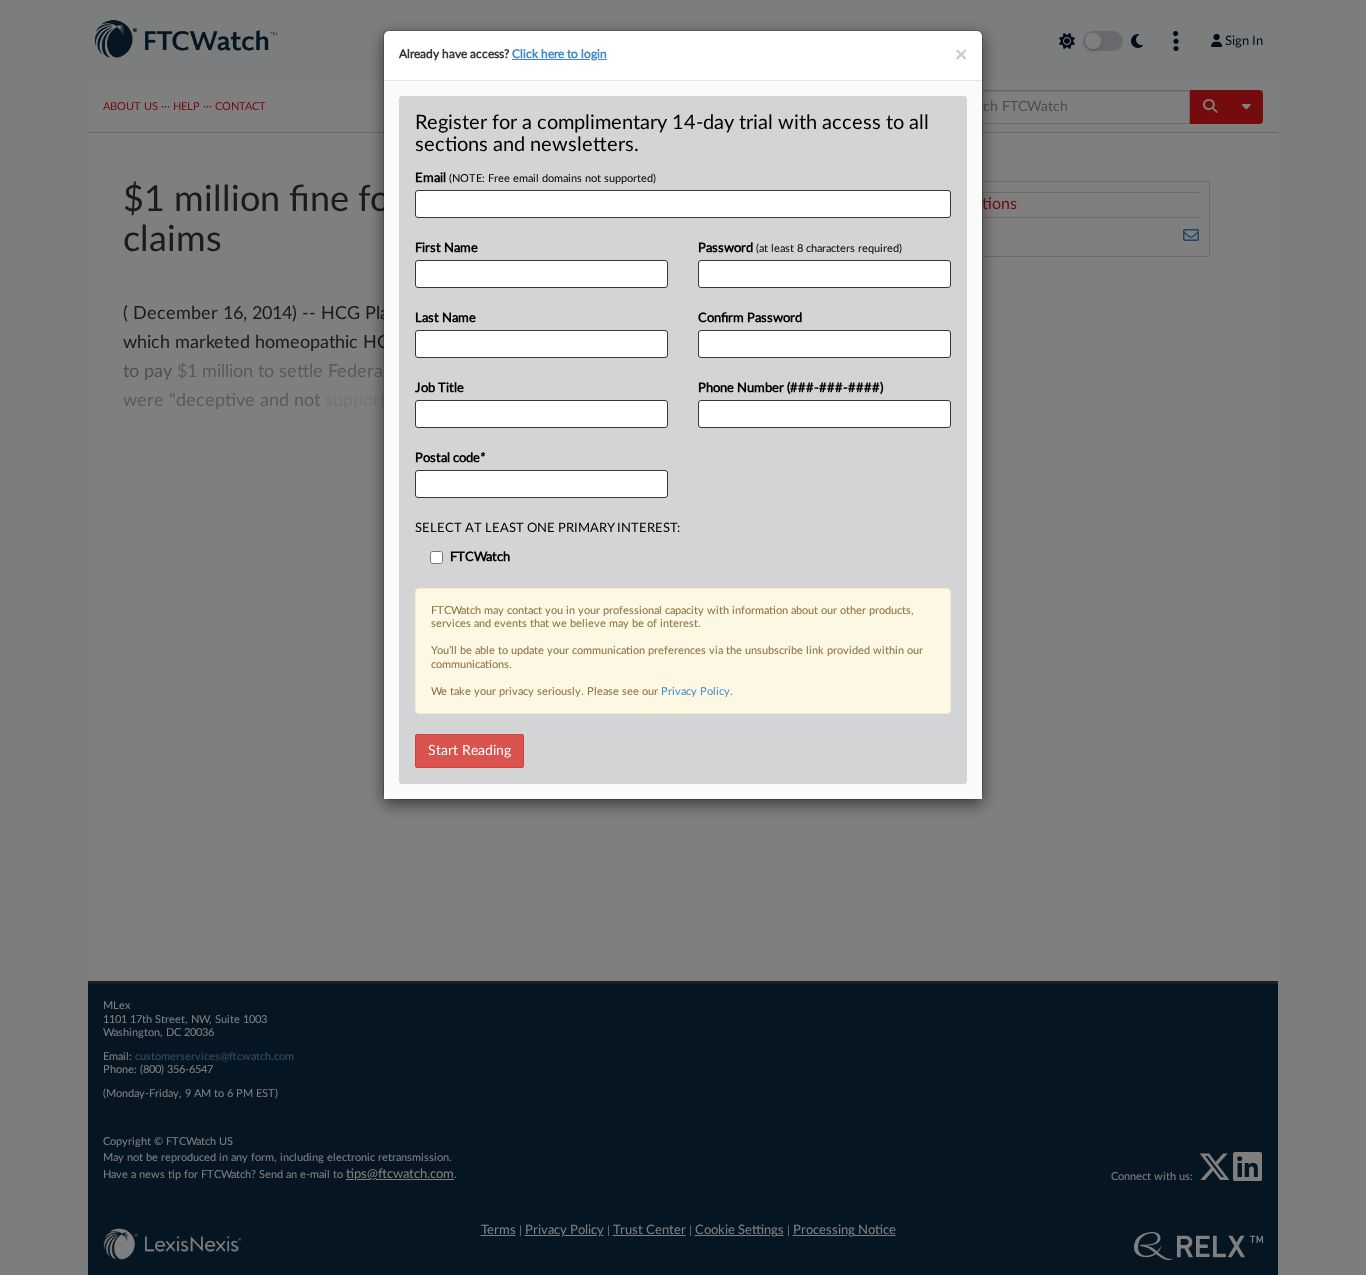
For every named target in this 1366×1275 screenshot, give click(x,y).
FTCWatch (480, 557)
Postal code (450, 458)
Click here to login (559, 54)
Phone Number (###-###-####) (790, 388)
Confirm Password (750, 318)
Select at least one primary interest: (547, 528)
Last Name (445, 318)
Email (535, 178)
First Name (446, 248)
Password (800, 248)
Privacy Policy (695, 691)
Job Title (439, 388)
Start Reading (469, 751)
